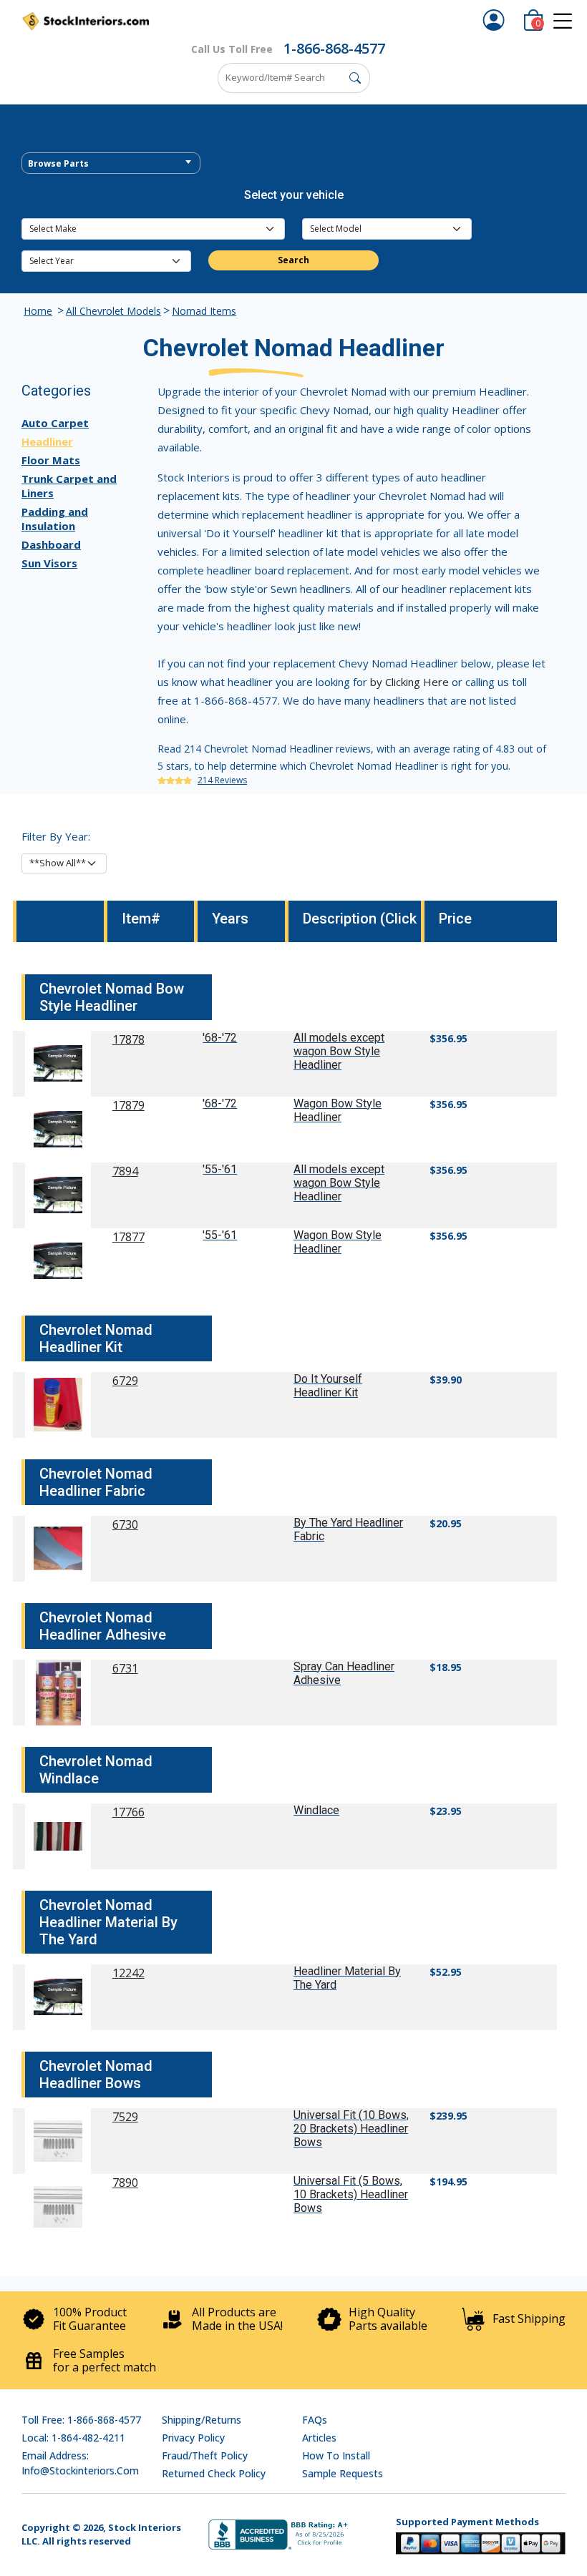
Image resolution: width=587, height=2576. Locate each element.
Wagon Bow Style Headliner (338, 1110)
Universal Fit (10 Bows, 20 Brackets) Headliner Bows (351, 2129)
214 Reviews (222, 780)
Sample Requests (343, 2473)
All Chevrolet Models (113, 311)
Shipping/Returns (202, 2420)
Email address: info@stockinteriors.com (80, 2463)
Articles (319, 2438)
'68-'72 (220, 1038)
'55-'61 (220, 1169)
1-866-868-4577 (334, 48)
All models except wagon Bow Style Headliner (339, 1051)
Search (293, 260)
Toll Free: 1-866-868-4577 (81, 2420)
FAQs (315, 2420)
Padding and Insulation (55, 519)
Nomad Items (204, 311)
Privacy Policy (193, 2438)
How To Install (336, 2455)
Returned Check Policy (214, 2473)
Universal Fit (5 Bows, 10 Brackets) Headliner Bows (351, 2194)
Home (38, 311)
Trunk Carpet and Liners (69, 486)
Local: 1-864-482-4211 (73, 2438)
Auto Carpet (55, 423)
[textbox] (111, 164)
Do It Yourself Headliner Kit (328, 1386)
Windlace (316, 1810)
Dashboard (51, 544)
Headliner (47, 441)
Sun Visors (49, 563)
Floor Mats (51, 460)
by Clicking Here (409, 682)
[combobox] (111, 163)
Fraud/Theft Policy (205, 2455)
